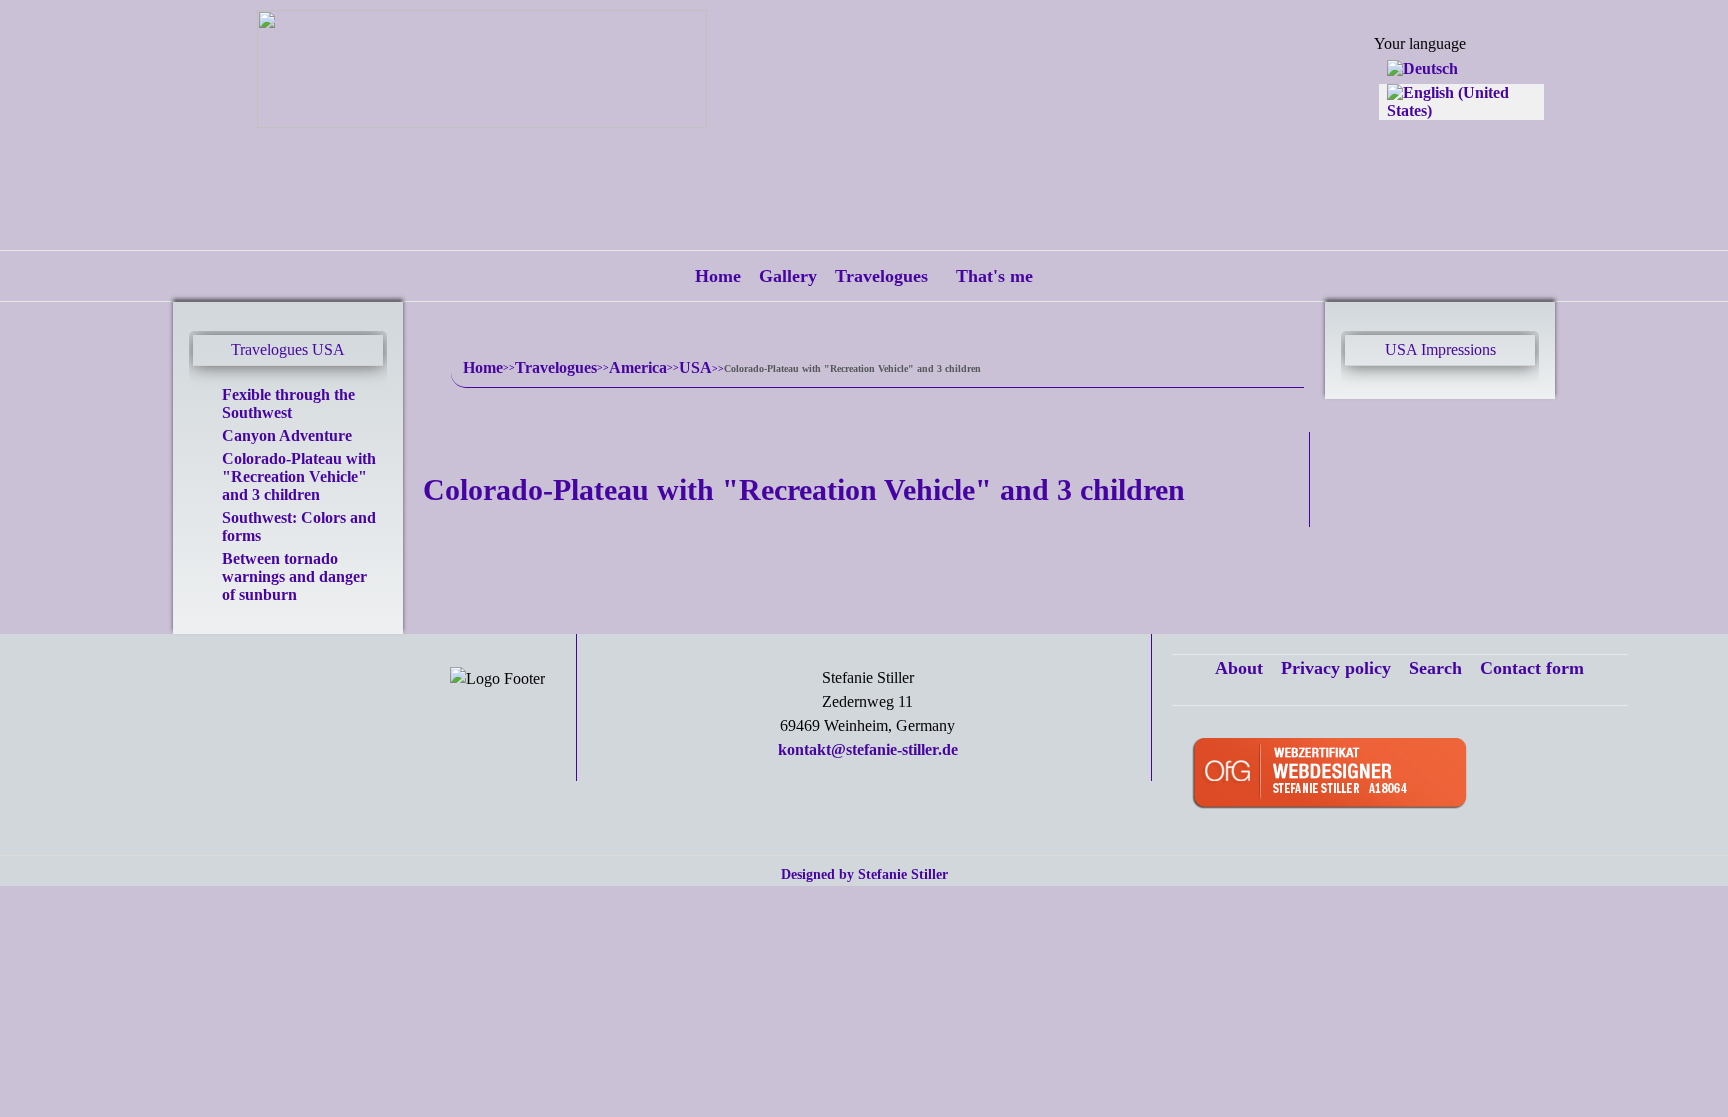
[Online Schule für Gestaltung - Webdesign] (1403, 775)
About (1239, 668)
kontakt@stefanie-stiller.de (868, 749)
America (638, 367)
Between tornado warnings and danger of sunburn (294, 576)
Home (718, 276)
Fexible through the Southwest (288, 403)
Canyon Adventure (287, 435)
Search (1435, 668)
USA (695, 367)
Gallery (788, 276)
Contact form (1532, 668)
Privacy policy (1336, 668)
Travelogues (881, 276)
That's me (994, 276)
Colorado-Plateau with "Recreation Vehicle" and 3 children (299, 476)
